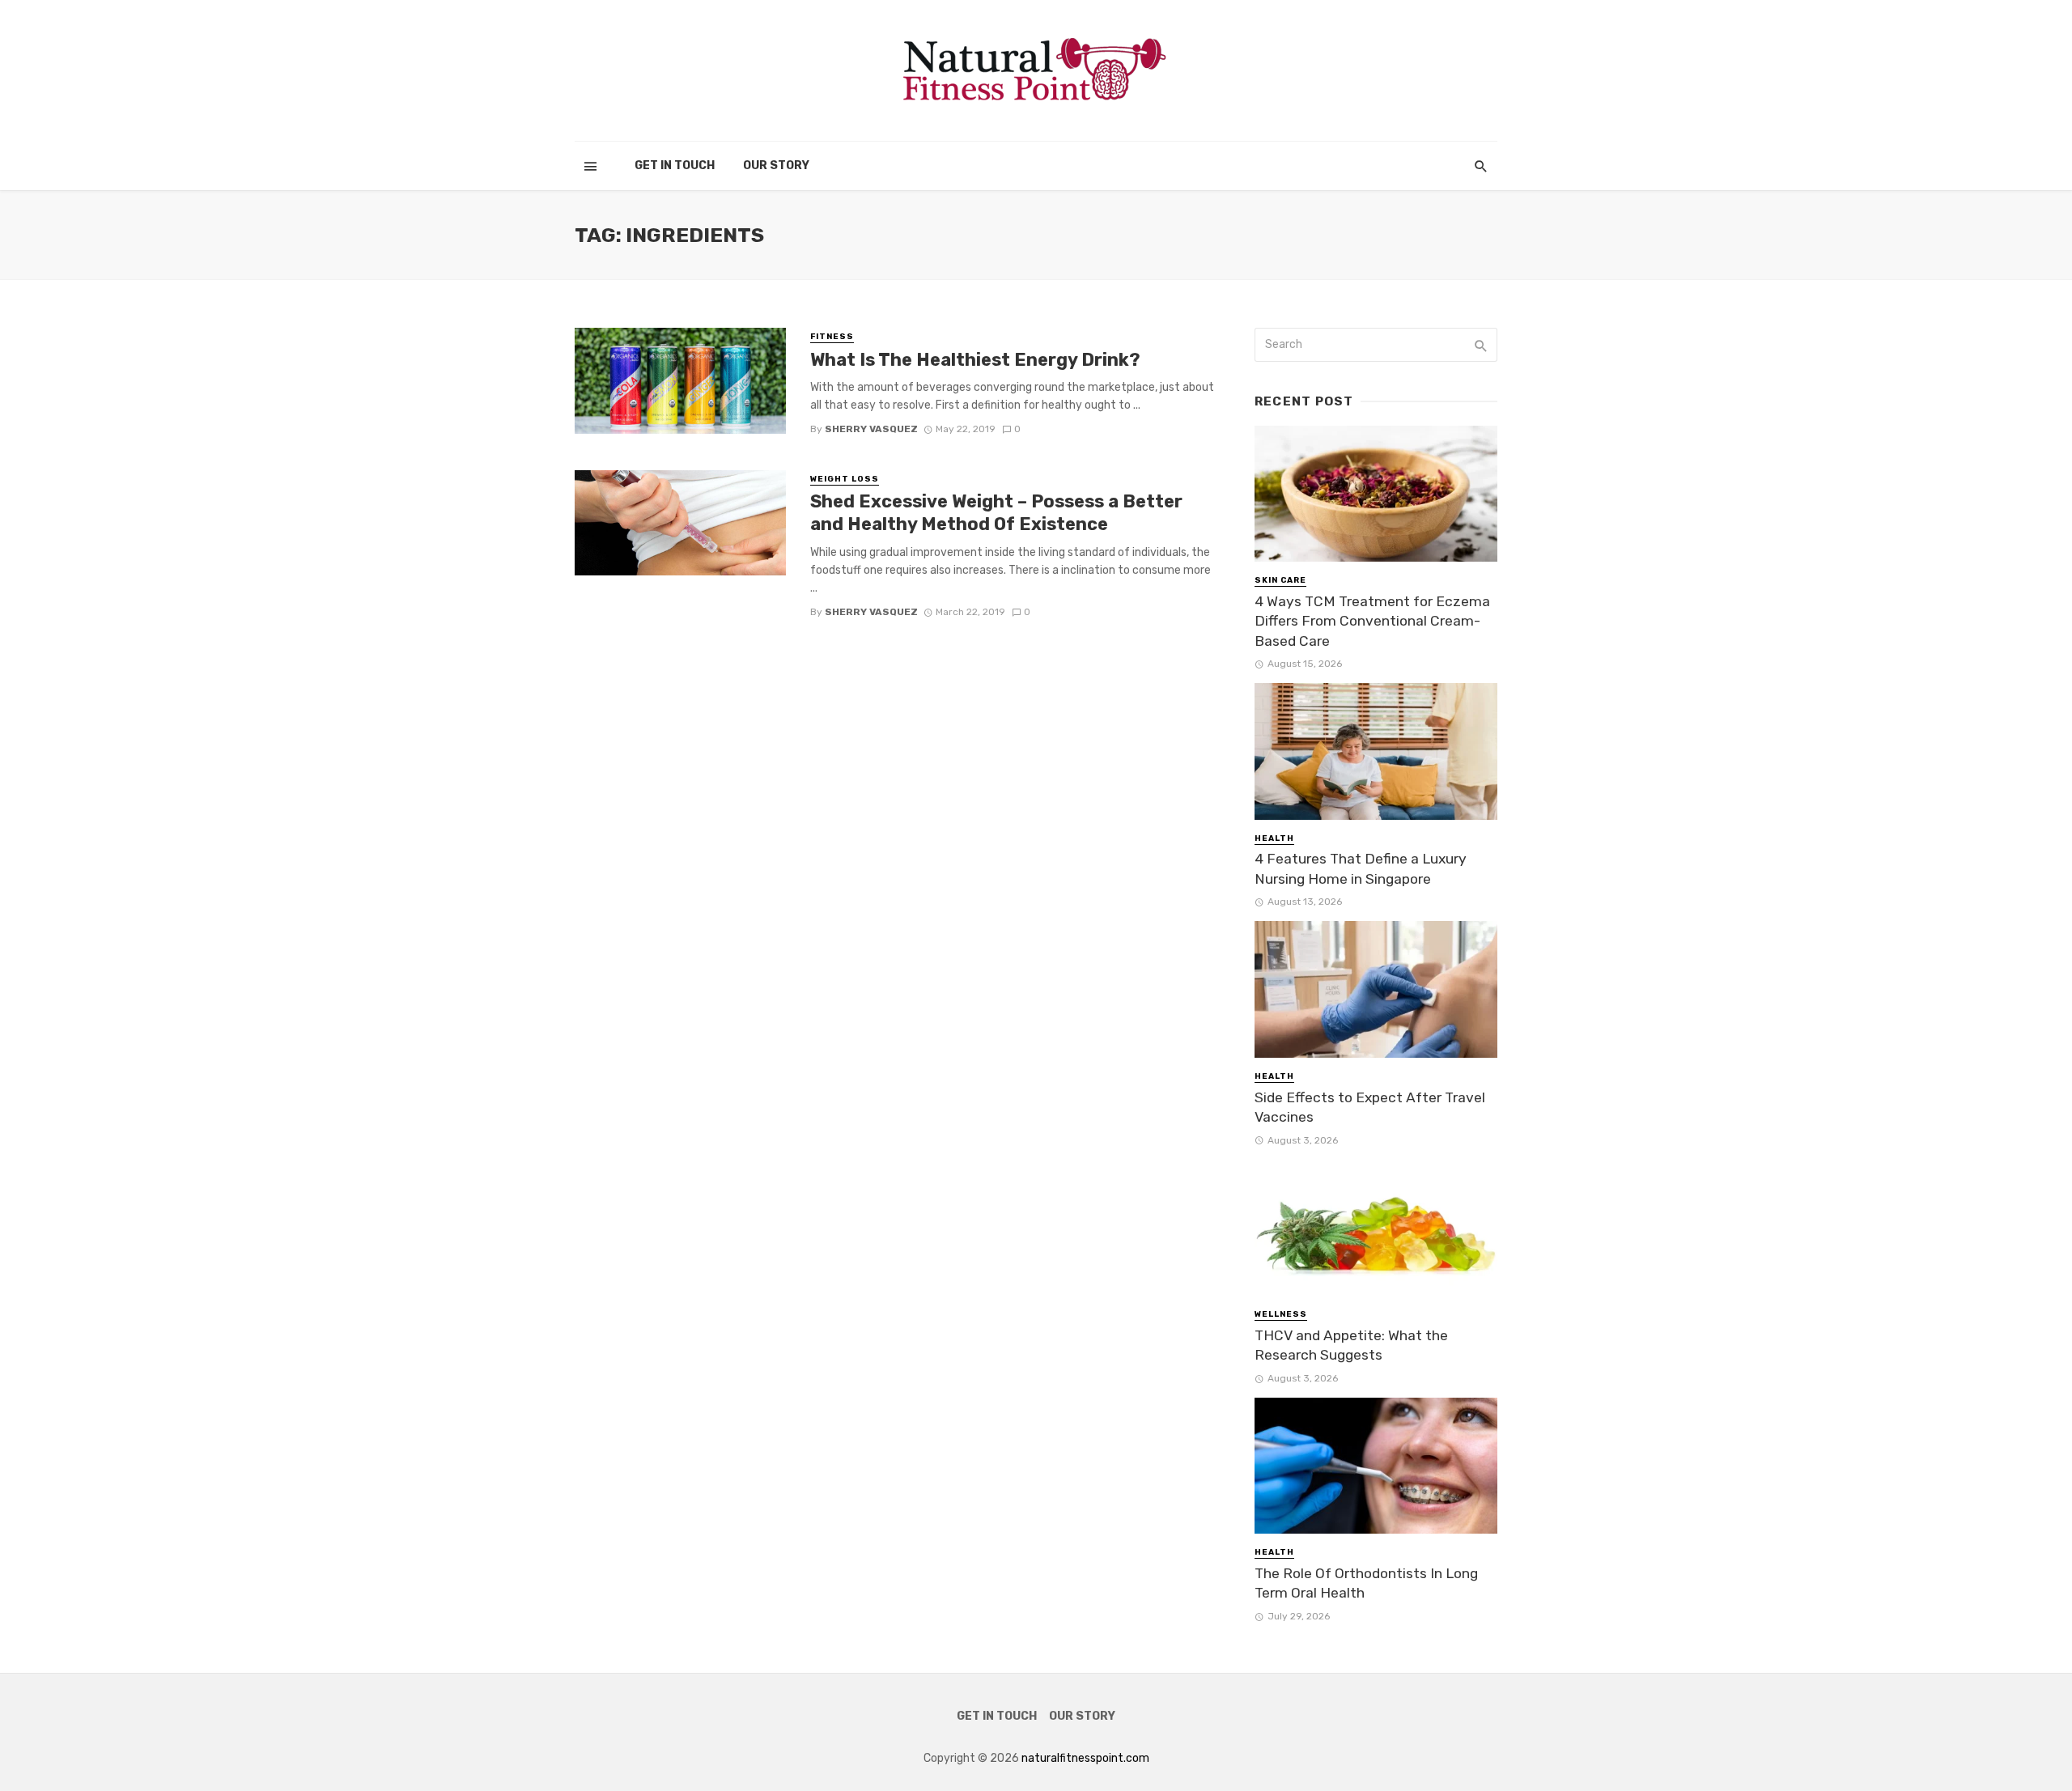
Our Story (776, 166)
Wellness (1281, 1314)
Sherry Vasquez (871, 429)
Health (1274, 838)
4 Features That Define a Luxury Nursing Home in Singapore (1361, 869)
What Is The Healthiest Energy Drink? (975, 360)
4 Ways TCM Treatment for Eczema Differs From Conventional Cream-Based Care (1372, 621)
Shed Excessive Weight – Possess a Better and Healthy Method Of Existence (996, 513)
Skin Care (1280, 580)
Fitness (832, 337)
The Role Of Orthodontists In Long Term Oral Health (1366, 1583)
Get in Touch (675, 166)
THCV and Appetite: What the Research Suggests (1351, 1345)
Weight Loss (845, 479)
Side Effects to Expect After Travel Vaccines (1370, 1108)
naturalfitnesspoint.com (1085, 1758)
